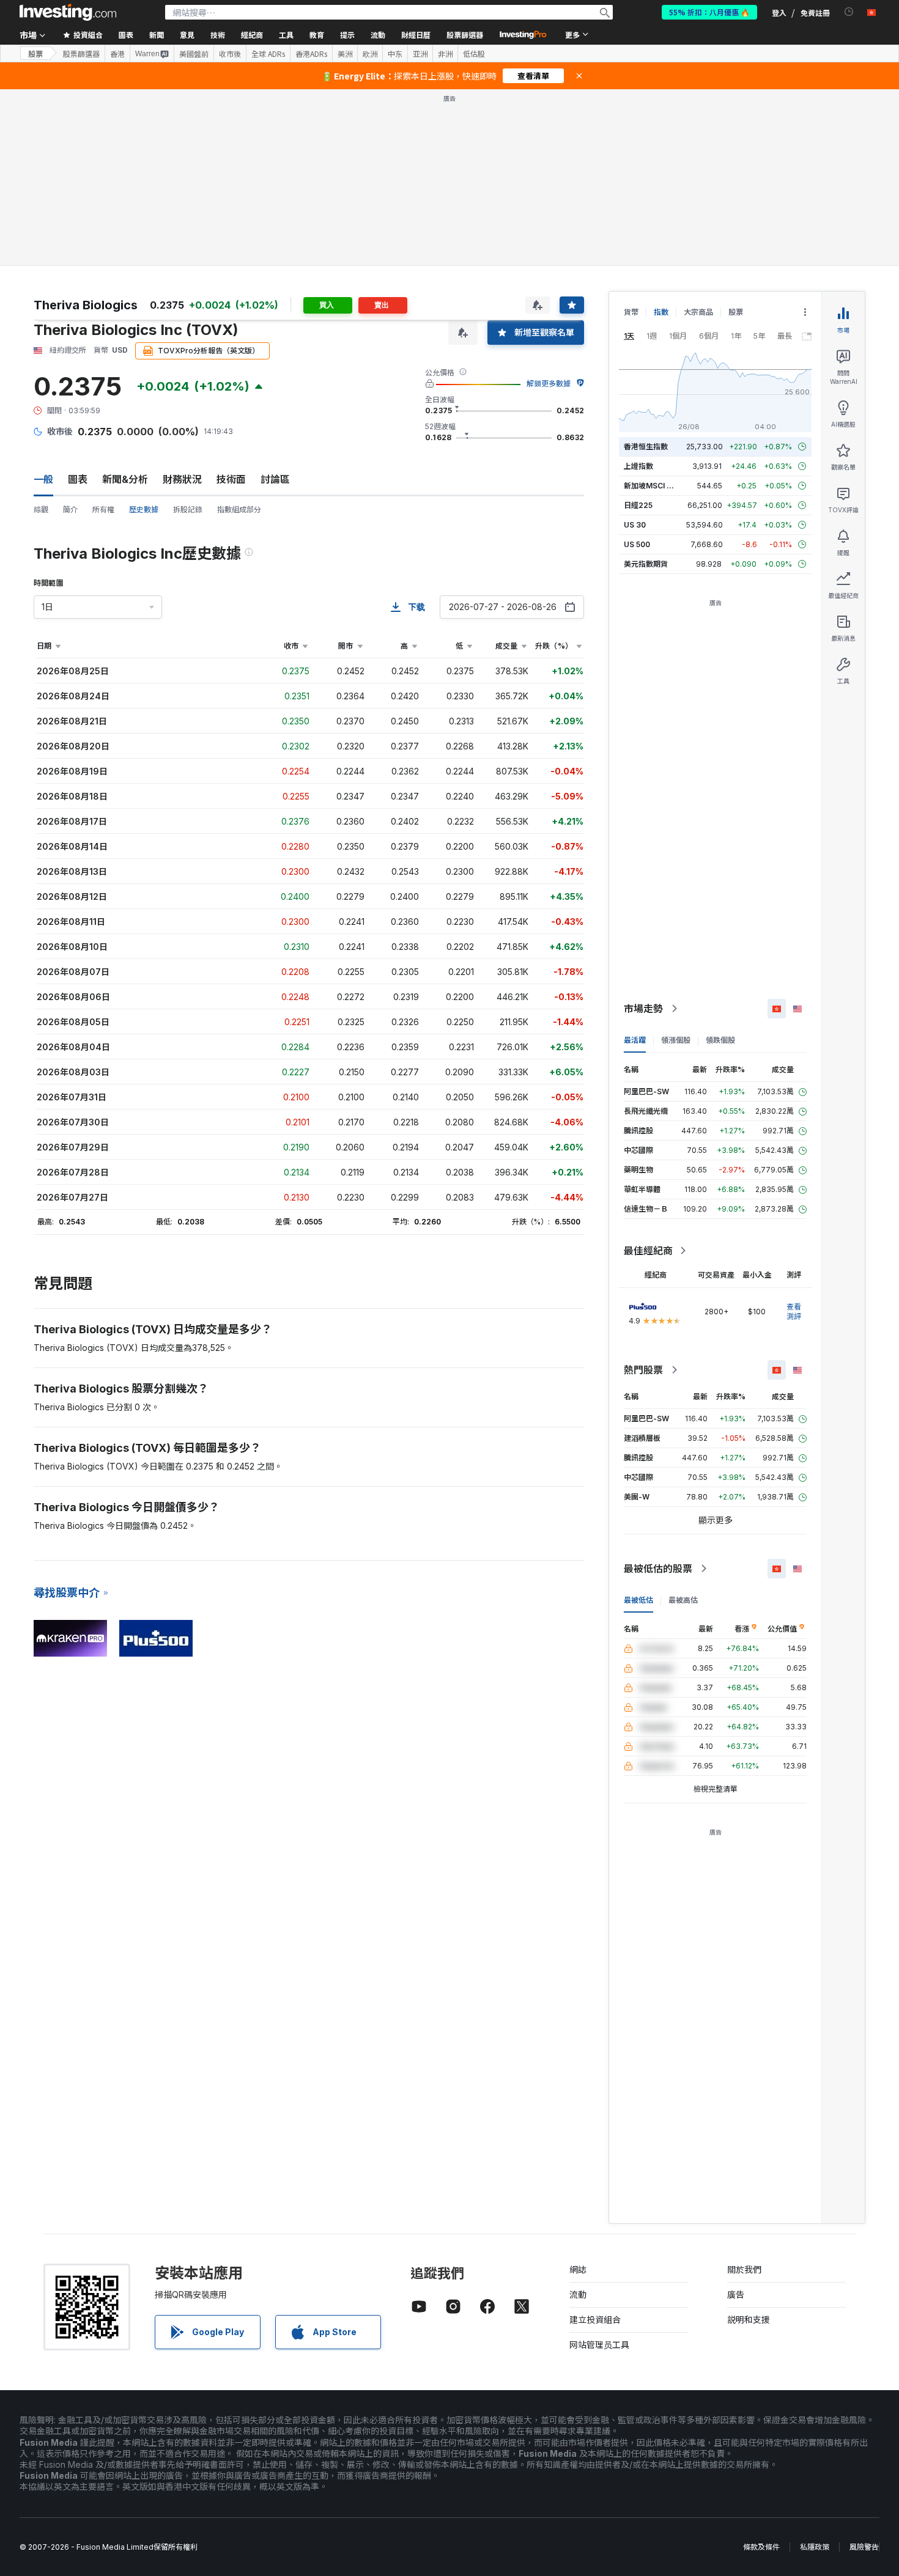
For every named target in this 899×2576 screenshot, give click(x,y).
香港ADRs (311, 54)
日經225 (638, 505)
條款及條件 (761, 2547)
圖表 (78, 479)
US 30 (635, 525)
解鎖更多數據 (549, 384)
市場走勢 (643, 1009)
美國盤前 (194, 54)
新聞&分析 (125, 479)
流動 (578, 2294)
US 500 (637, 544)
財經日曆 (416, 35)
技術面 (231, 479)
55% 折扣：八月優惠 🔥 (709, 12)
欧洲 (370, 54)
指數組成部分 (239, 510)
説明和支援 (749, 2320)
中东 (395, 54)
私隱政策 (815, 2547)
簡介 (70, 510)
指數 (661, 312)
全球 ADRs (268, 54)
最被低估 (638, 1600)
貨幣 (631, 312)
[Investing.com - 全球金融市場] (68, 12)
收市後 (230, 54)
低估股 (474, 54)
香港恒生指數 (646, 447)
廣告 (736, 2294)
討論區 (275, 479)
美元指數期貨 (646, 564)
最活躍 (635, 1040)
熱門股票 (643, 1370)
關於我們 (744, 2269)
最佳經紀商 (648, 1251)
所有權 (103, 510)
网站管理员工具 (599, 2345)
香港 (117, 54)
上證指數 (638, 466)
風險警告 (864, 2547)
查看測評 (794, 1312)
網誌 (578, 2269)
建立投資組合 (595, 2320)
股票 (35, 53)
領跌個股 (720, 1040)
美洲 (345, 54)
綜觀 (41, 510)
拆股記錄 (188, 510)
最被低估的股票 (658, 1569)
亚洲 (420, 54)
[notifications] (849, 12)
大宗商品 (698, 312)
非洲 (445, 54)
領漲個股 (676, 1040)
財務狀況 (182, 479)
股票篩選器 (465, 35)
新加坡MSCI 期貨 (653, 486)
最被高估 (683, 1600)
